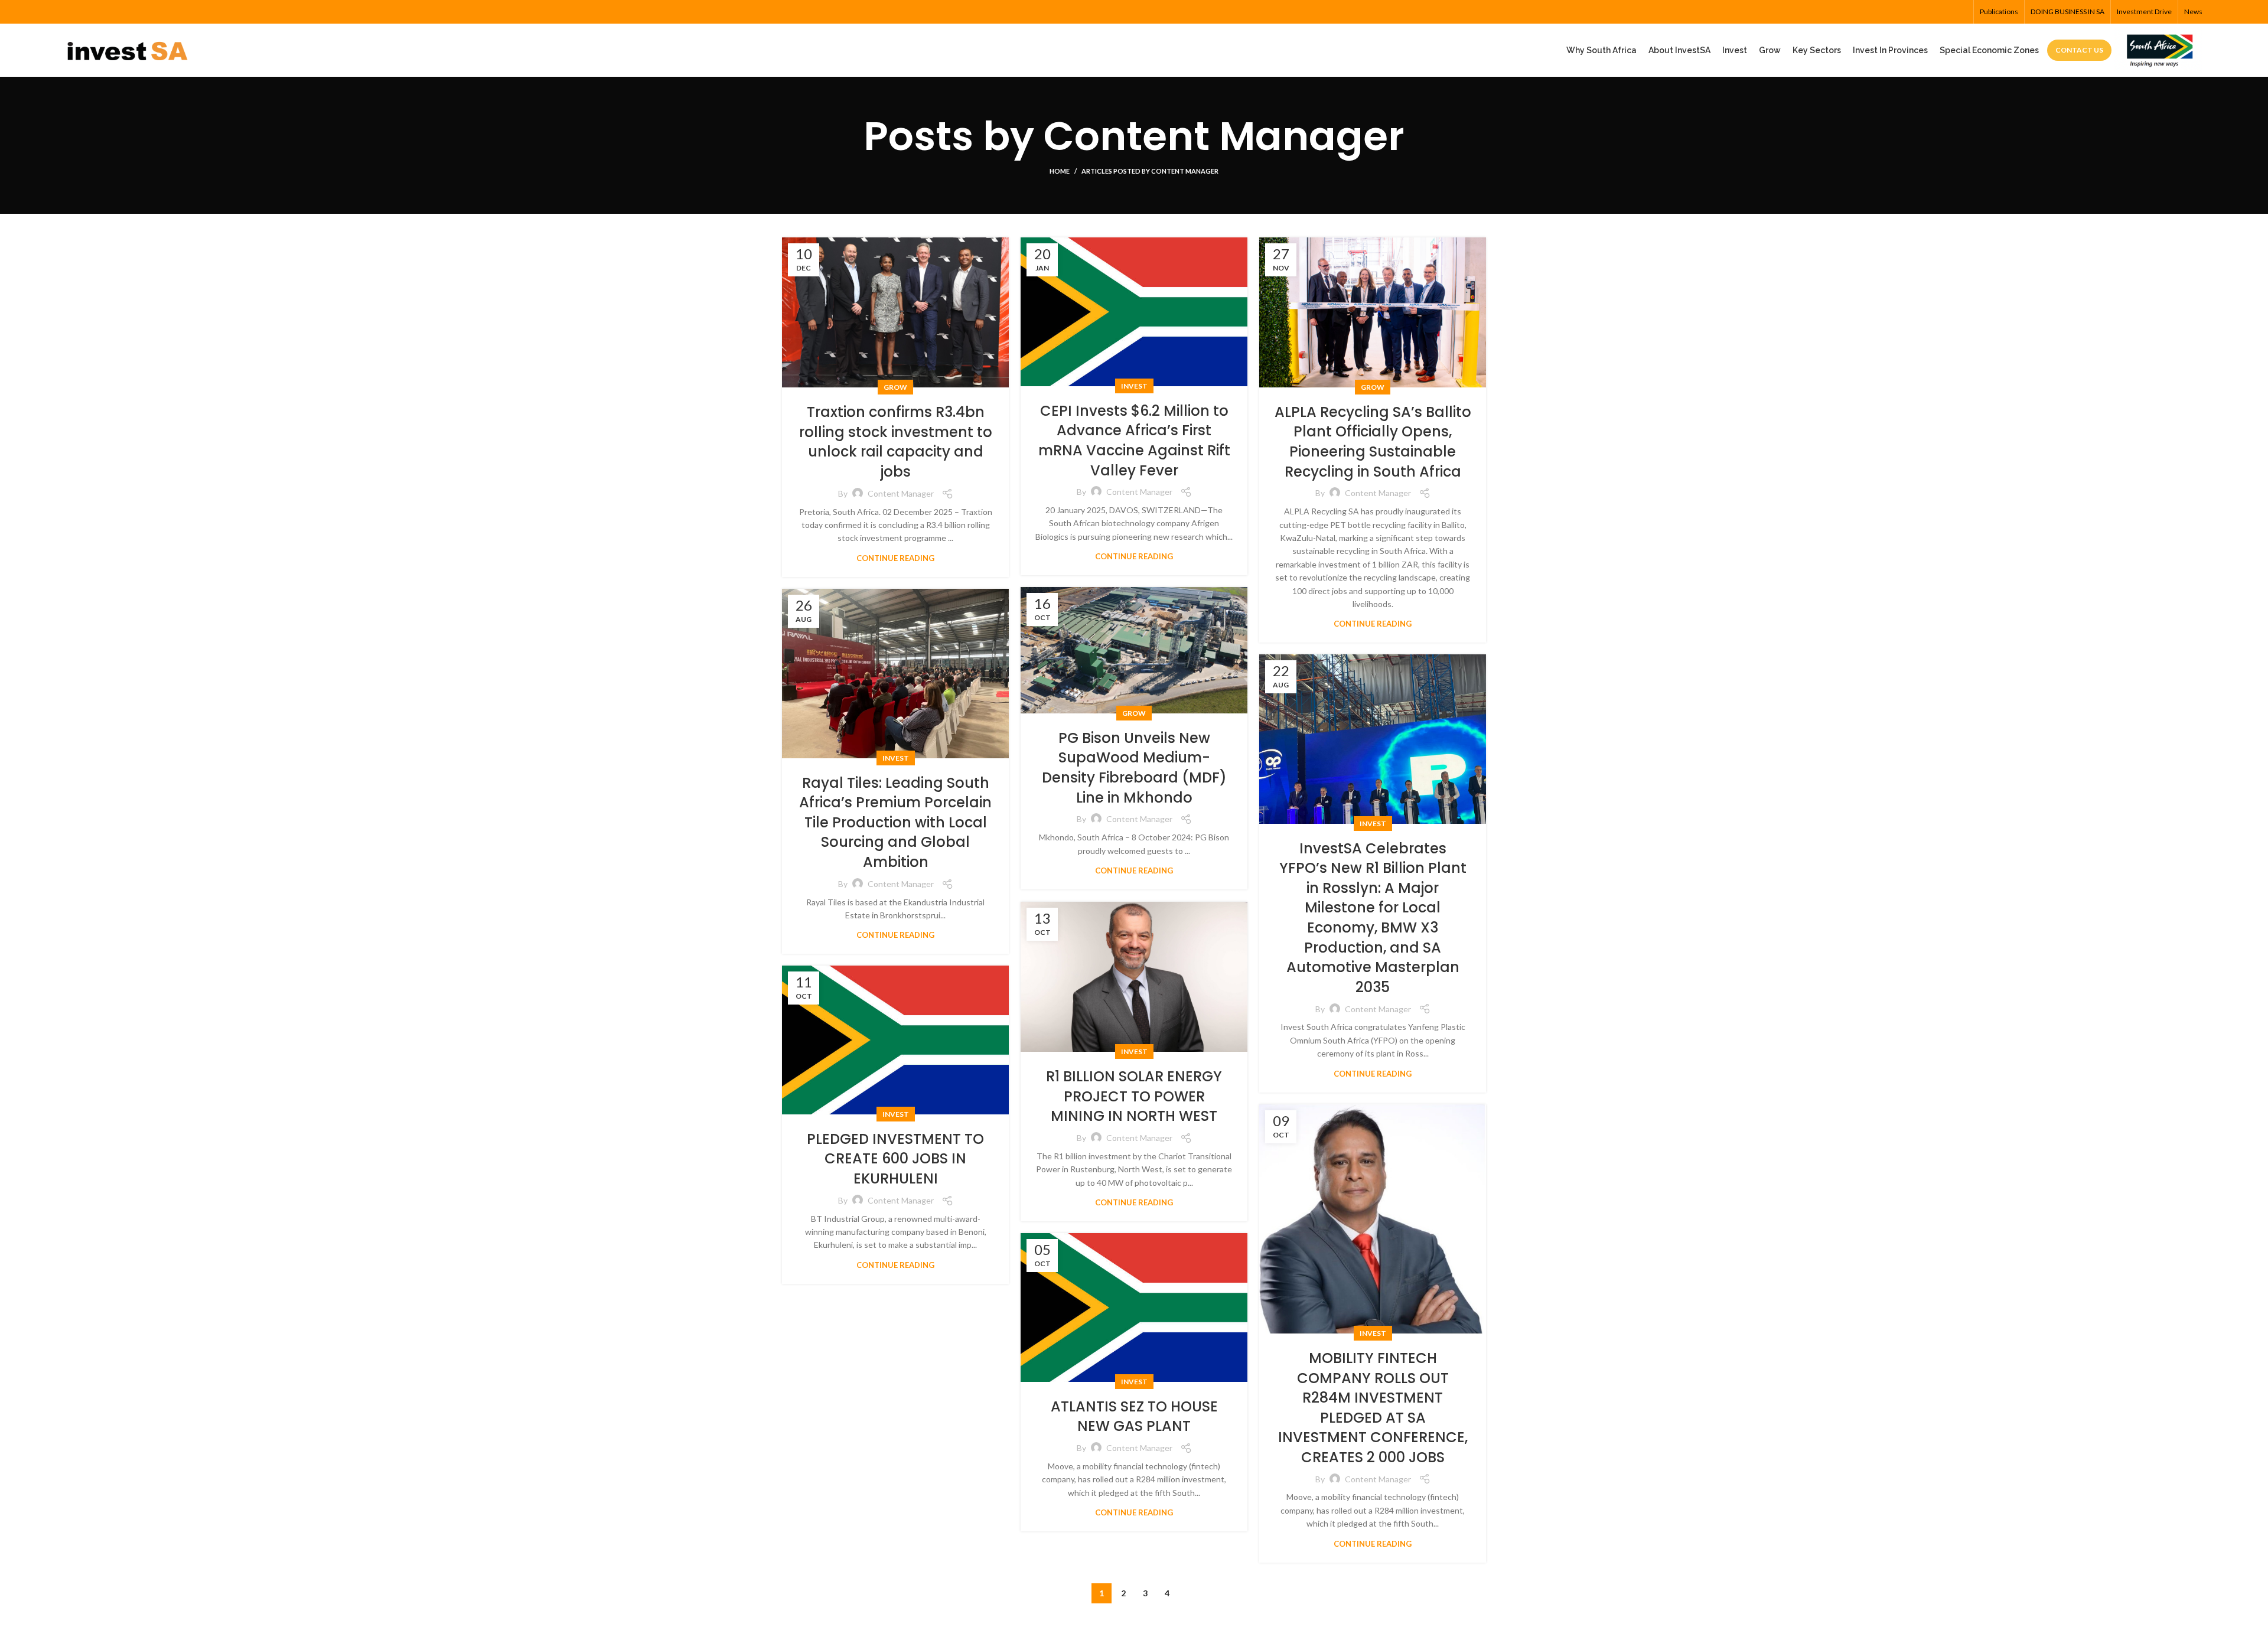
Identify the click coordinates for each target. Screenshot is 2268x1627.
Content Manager (1224, 136)
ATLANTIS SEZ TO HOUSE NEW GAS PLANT (1134, 1416)
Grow (895, 387)
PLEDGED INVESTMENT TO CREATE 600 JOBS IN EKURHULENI (895, 1159)
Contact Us (2079, 50)
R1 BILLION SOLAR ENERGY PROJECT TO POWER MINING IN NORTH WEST (1134, 1096)
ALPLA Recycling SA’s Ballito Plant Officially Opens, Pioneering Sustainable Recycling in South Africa (1373, 442)
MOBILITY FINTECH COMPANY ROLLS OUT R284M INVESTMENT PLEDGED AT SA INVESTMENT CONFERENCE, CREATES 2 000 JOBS (1373, 1408)
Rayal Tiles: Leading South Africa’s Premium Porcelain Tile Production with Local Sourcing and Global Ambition (895, 822)
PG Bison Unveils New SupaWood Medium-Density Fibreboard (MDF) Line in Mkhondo (1134, 768)
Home (1060, 171)
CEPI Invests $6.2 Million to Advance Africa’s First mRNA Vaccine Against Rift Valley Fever (1134, 441)
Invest (1134, 386)
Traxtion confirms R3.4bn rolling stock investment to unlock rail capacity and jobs (896, 442)
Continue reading (895, 558)
